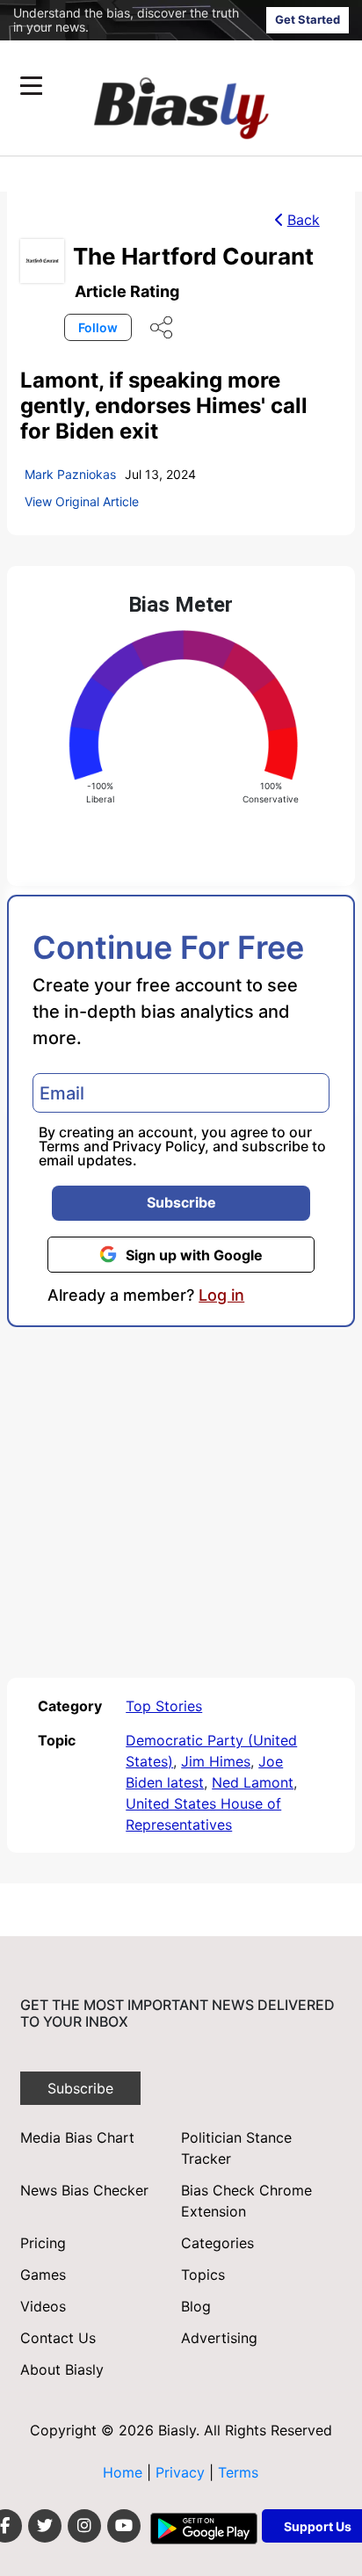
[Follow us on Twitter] (45, 2526)
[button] (147, 86)
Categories (217, 2243)
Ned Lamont (253, 1782)
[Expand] (31, 86)
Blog (196, 2306)
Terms (59, 1146)
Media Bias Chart (77, 2137)
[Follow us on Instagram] (84, 2526)
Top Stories (164, 1706)
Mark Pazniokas (70, 474)
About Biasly (62, 2369)
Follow (98, 327)
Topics (203, 2275)
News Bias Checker (84, 2190)
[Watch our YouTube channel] (124, 2526)
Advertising (219, 2338)
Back (304, 220)
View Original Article (82, 501)
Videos (43, 2306)
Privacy (182, 2472)
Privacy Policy (159, 1146)
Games (43, 2275)
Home (123, 2472)
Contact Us (58, 2338)
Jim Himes (216, 1761)
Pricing (43, 2243)
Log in (221, 1295)
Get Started (308, 19)
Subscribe (181, 1202)
